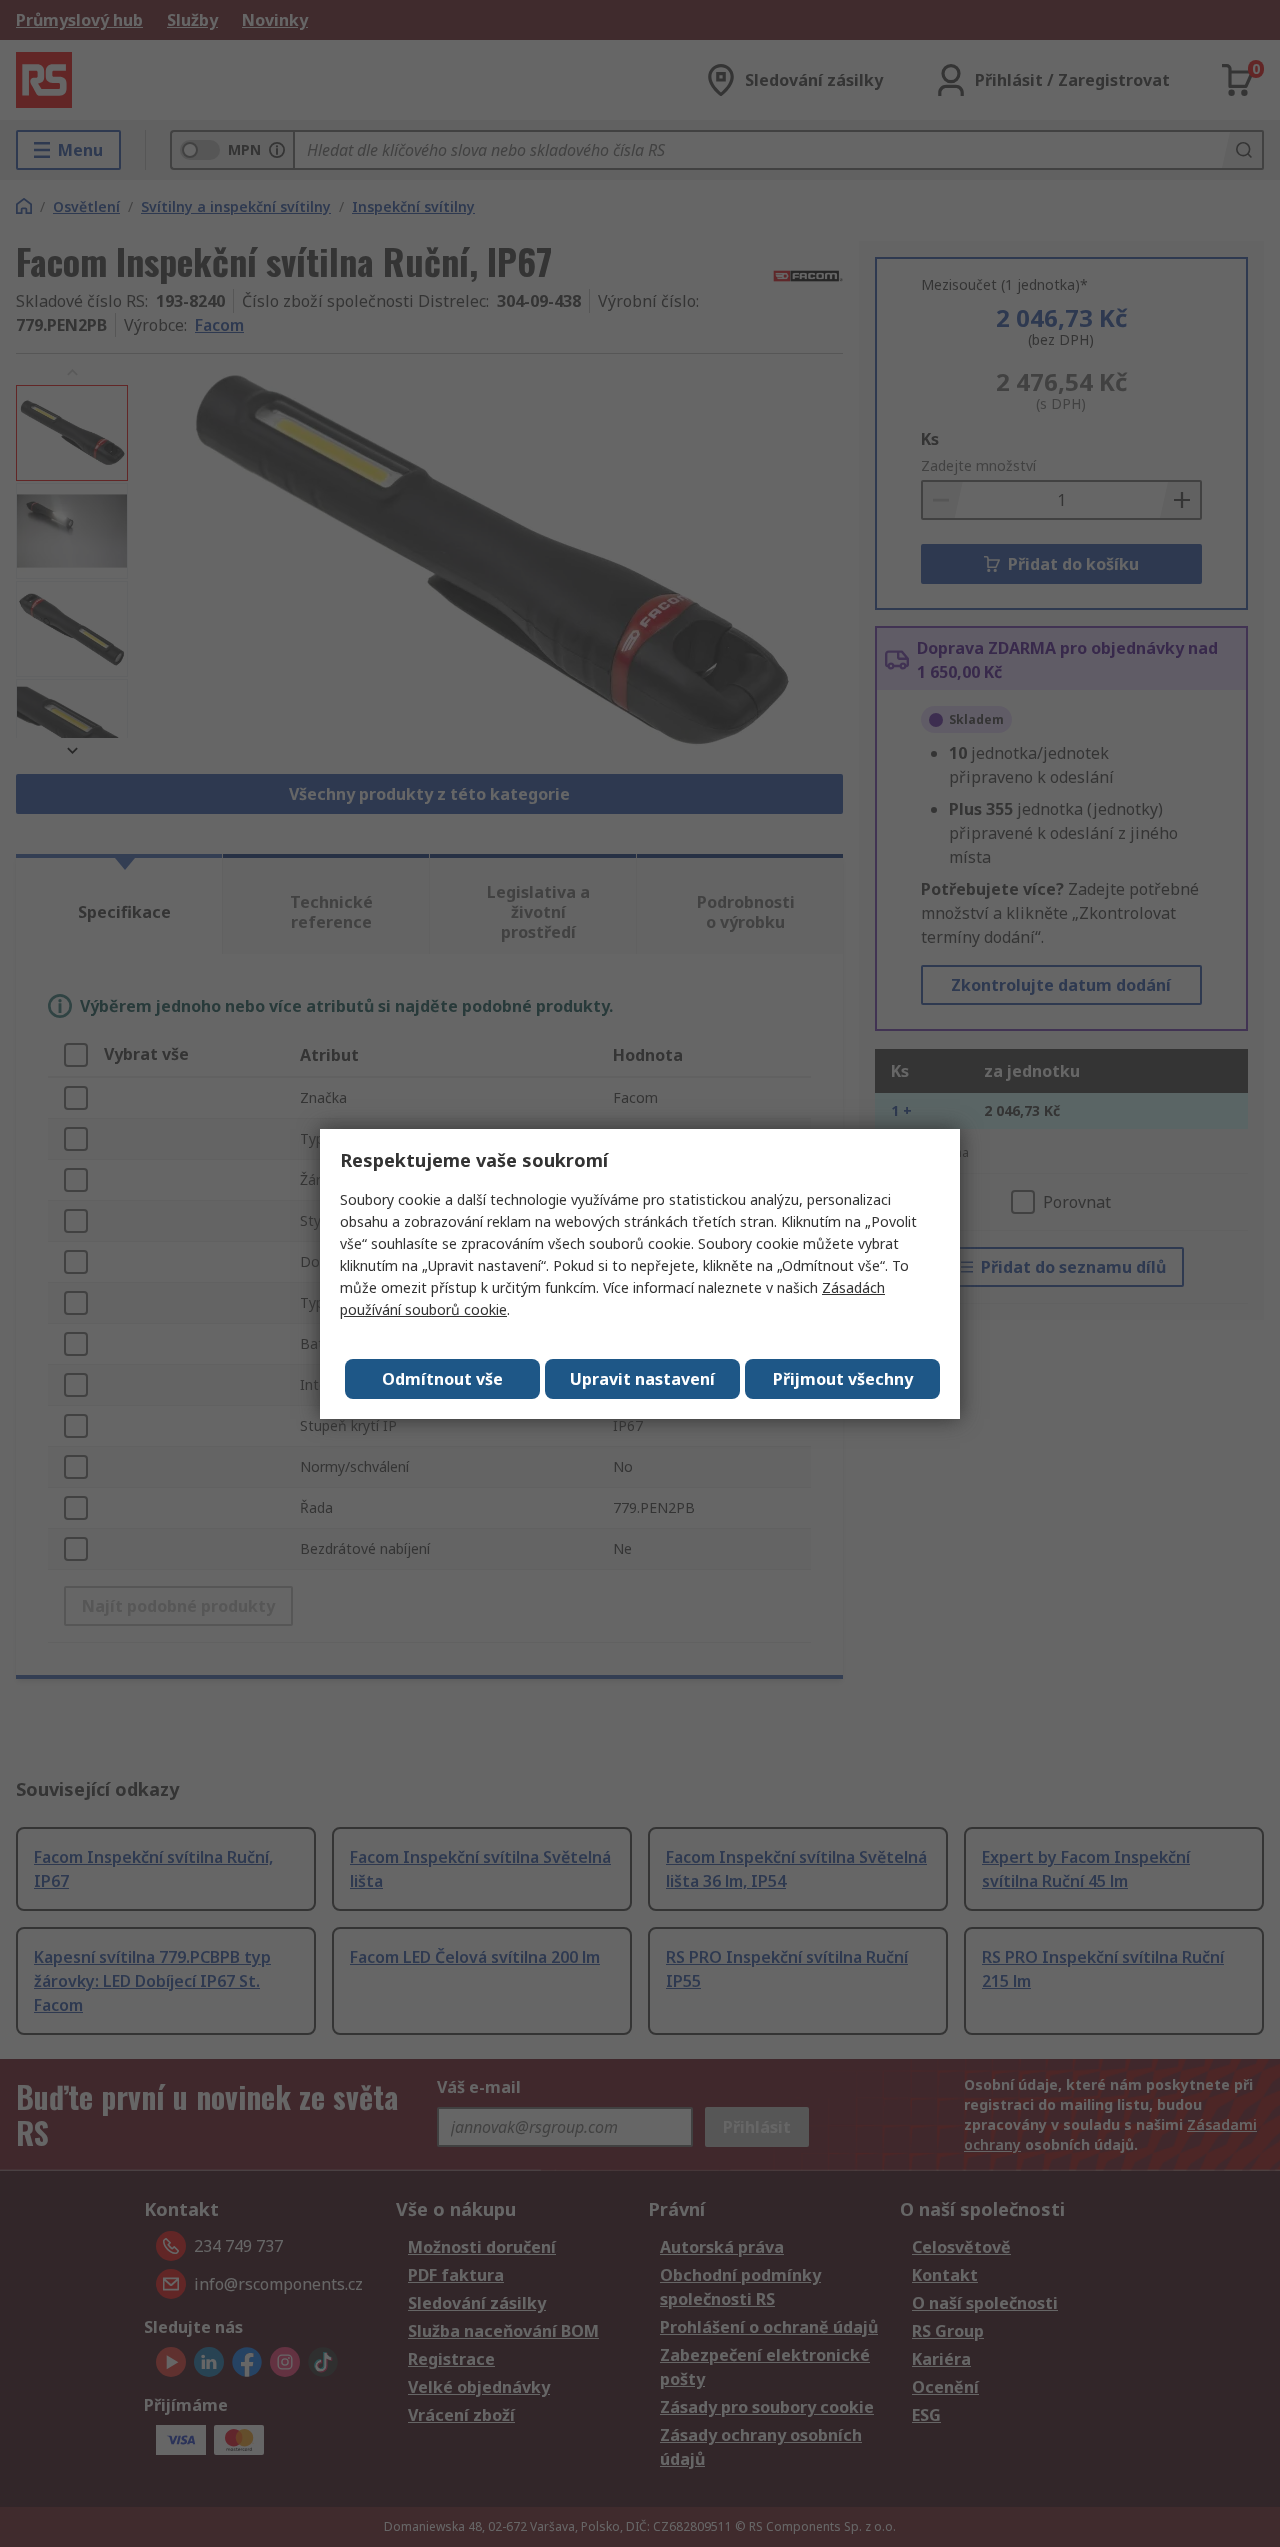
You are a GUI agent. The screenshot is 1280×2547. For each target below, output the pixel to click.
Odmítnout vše (442, 1379)
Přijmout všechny (843, 1379)
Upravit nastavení (642, 1379)
